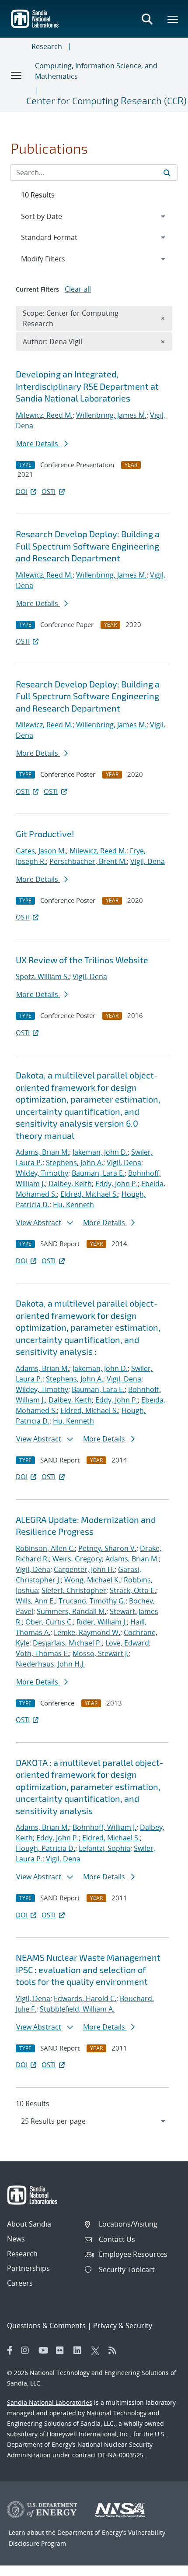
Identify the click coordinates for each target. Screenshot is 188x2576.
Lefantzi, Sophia (104, 1848)
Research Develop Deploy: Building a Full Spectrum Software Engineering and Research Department (88, 546)
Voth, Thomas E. (42, 1653)
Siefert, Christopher (74, 1590)
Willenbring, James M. (111, 415)
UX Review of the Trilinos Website (82, 960)
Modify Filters (55, 259)
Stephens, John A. (75, 1163)
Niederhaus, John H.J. (50, 1664)
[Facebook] (10, 2350)
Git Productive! (45, 834)
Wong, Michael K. (92, 1580)
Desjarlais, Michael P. (67, 1643)
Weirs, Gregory (77, 1559)
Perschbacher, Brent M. (88, 861)
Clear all (78, 289)
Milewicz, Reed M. (44, 415)
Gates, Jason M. (41, 851)
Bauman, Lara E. (98, 1173)
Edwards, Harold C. (85, 1998)
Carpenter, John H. (84, 1569)
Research (47, 46)
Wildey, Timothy (42, 1173)
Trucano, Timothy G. (92, 1601)
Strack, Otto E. (133, 1590)
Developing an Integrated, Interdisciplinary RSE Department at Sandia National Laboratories (87, 386)
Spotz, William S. (42, 976)
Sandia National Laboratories (50, 2402)
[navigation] (94, 2121)
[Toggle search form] (147, 19)
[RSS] (115, 2350)
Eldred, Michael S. (89, 1194)
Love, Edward (127, 1643)
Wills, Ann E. (35, 1601)
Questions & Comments (46, 2326)
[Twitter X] (97, 2350)
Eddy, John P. (117, 1184)
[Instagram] (28, 2350)
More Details (38, 444)
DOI (22, 491)
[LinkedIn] (80, 2350)
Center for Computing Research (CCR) (106, 100)
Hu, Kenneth (73, 1205)
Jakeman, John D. (100, 1152)
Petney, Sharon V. (107, 1548)
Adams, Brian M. (42, 1152)
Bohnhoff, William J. (104, 1827)
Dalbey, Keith (70, 1184)
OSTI (49, 491)
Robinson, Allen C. (45, 1548)
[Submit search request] (167, 173)
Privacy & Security (123, 2326)
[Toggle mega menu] (173, 19)
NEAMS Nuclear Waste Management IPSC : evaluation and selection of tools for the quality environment (88, 1969)
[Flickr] (63, 2350)
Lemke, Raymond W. (87, 1632)
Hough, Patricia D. (45, 1848)
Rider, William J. (102, 1622)
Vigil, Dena (148, 861)
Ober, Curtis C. (49, 1622)
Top (162, 2566)
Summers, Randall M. (71, 1611)
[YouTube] (45, 2350)
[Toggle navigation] (17, 75)
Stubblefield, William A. (77, 2009)
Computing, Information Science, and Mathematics (96, 71)
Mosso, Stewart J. (101, 1653)
